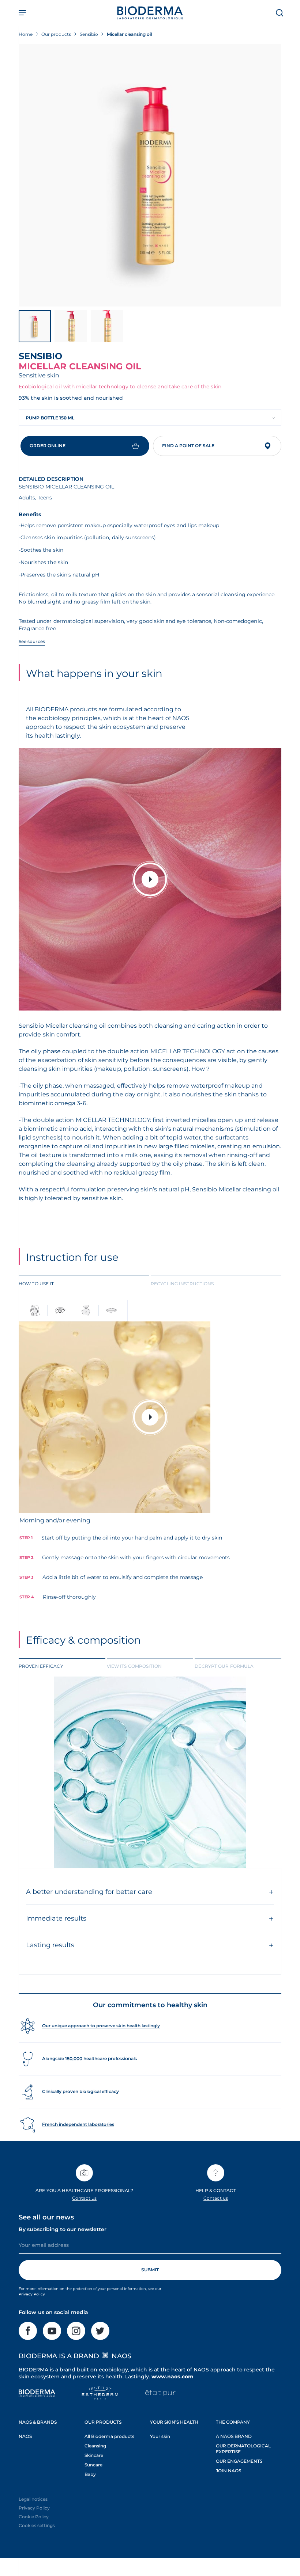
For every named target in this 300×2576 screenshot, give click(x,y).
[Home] (150, 13)
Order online (48, 446)
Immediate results (56, 1918)
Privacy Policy (32, 2294)
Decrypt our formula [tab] (224, 1666)
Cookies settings (37, 2525)
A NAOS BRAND (234, 2436)
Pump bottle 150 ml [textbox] (50, 418)
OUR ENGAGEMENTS (239, 2461)
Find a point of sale (188, 446)
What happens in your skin (94, 673)
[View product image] (150, 175)
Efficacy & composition (83, 1640)
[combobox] (150, 417)
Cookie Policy (34, 2517)
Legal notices (33, 2499)
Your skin (160, 2436)
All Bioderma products (109, 2436)
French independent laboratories (78, 2124)
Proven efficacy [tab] (41, 1666)
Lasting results (50, 1945)
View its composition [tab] (134, 1666)
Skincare (94, 2455)
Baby (90, 2474)
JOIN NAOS (228, 2471)
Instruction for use (72, 1257)
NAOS (25, 2436)
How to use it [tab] (36, 1284)
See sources (32, 641)
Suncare (93, 2465)
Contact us (84, 2198)
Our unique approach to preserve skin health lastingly (101, 2026)
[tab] (84, 1283)
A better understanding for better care (89, 1892)
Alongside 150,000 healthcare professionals (89, 2058)
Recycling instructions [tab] (182, 1284)
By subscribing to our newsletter (63, 2229)
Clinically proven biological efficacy (80, 2091)
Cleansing (95, 2446)
